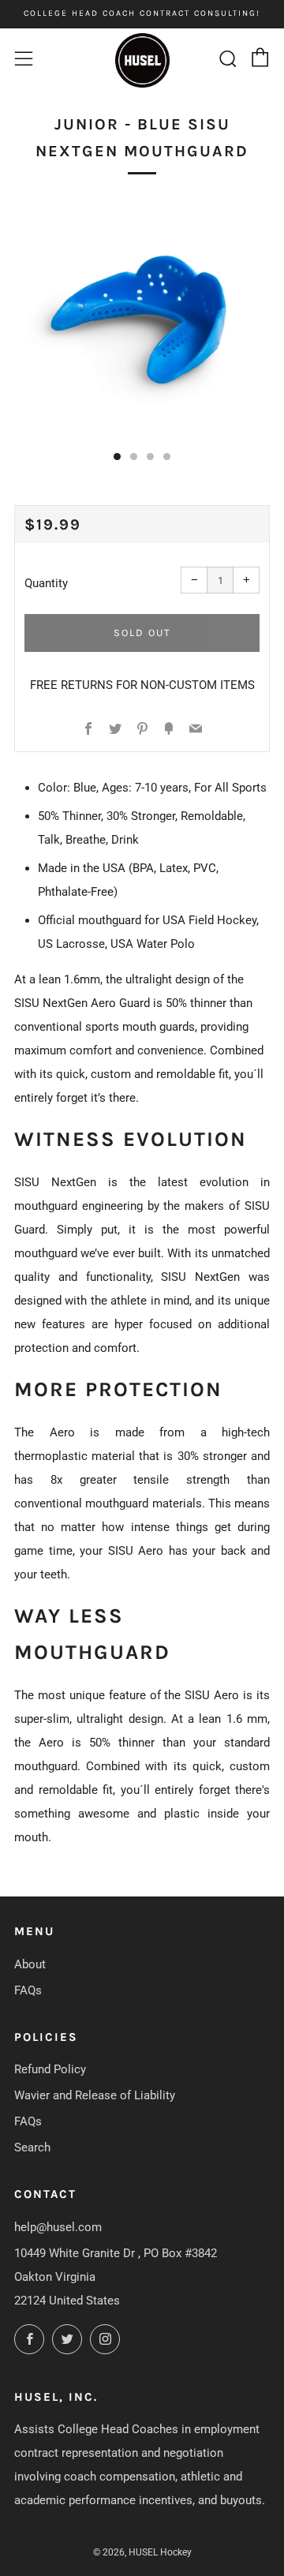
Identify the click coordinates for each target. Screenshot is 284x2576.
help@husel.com (58, 2227)
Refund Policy (50, 2069)
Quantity (46, 583)
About (30, 1964)
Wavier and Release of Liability (95, 2095)
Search (32, 2147)
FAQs (28, 1990)
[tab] (117, 457)
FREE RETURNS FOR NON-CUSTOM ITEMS (142, 685)
